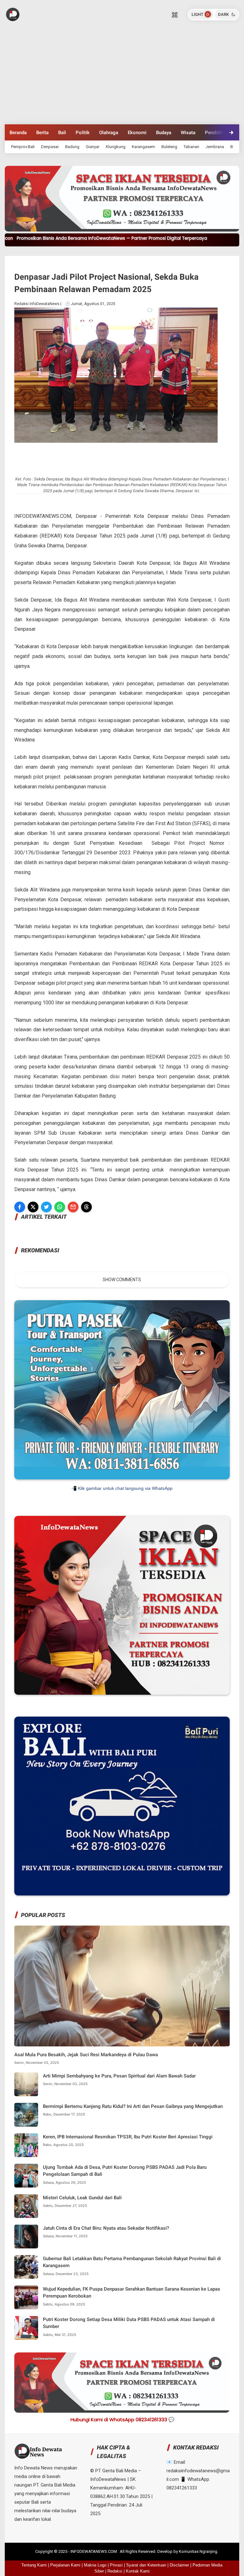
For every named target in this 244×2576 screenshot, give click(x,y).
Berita (42, 133)
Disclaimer (179, 2565)
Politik (83, 133)
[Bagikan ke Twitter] (46, 1207)
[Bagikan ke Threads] (86, 1207)
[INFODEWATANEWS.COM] (13, 14)
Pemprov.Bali (23, 147)
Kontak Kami (138, 2571)
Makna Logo (95, 2565)
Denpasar (50, 147)
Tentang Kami (34, 2565)
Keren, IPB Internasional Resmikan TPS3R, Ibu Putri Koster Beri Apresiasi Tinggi (128, 2137)
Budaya (164, 133)
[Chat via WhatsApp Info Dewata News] (122, 1693)
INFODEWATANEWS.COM (94, 2551)
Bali (62, 133)
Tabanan (191, 147)
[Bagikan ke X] (33, 1207)
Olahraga (109, 133)
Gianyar (93, 147)
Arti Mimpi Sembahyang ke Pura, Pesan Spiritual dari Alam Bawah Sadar (119, 2076)
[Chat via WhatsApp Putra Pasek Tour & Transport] (122, 1478)
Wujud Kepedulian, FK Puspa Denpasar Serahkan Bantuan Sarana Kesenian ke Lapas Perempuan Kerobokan (132, 2293)
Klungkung (116, 147)
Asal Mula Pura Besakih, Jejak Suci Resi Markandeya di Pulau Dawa (86, 2055)
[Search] (175, 15)
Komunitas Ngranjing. (199, 2551)
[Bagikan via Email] (73, 1207)
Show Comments (122, 1280)
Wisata (188, 133)
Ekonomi (137, 133)
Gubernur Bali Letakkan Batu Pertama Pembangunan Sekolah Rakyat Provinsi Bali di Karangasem (132, 2262)
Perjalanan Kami (65, 2565)
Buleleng (169, 147)
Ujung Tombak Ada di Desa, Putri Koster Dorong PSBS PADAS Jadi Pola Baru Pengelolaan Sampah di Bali (125, 2171)
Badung (72, 147)
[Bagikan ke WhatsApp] (60, 1207)
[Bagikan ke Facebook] (20, 1207)
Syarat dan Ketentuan (146, 2565)
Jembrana (215, 147)
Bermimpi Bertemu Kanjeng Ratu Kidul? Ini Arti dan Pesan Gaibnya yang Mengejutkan (133, 2106)
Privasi (116, 2565)
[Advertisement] (122, 77)
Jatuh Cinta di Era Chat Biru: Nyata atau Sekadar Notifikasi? (106, 2228)
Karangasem (143, 147)
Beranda (18, 133)
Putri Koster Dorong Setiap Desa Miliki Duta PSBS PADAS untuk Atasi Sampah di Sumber (129, 2323)
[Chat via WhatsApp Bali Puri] (122, 1894)
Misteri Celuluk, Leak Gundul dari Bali (82, 2198)
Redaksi (115, 2571)
